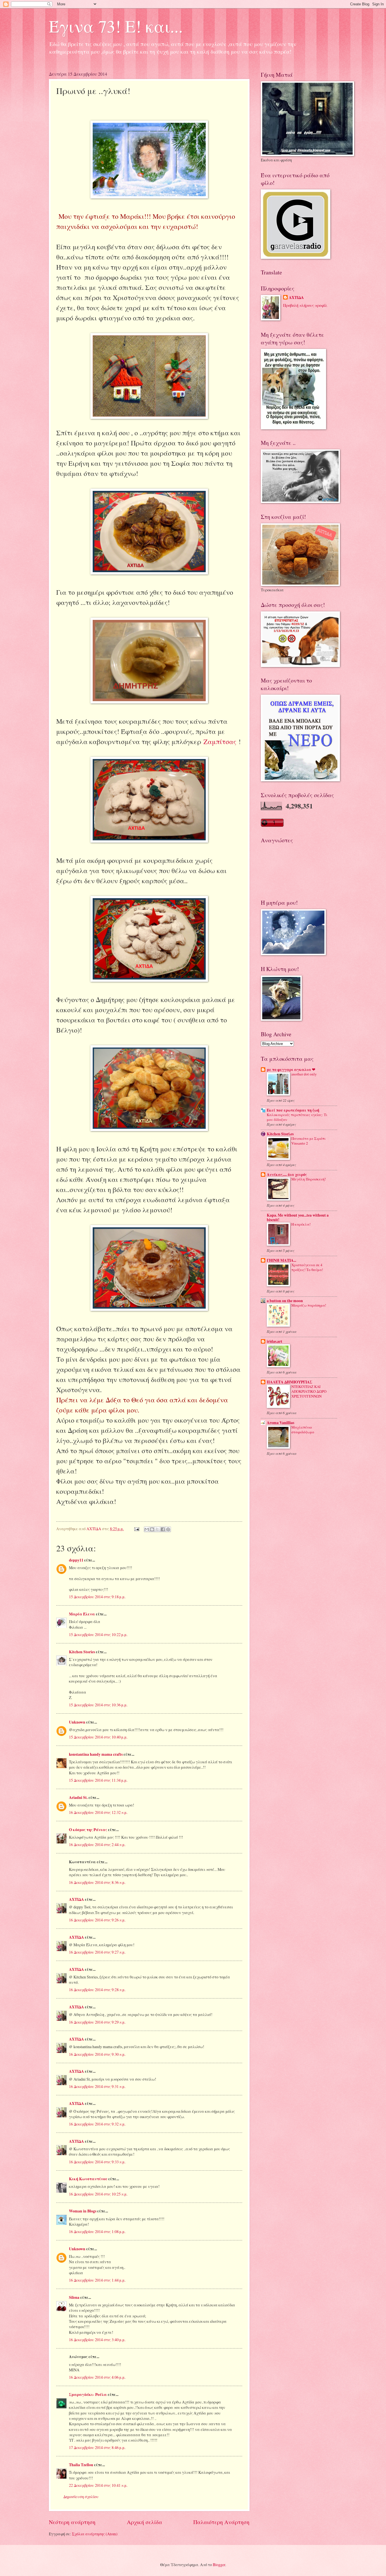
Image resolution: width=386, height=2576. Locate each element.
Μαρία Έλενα (82, 1614)
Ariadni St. (78, 1797)
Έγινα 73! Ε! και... (116, 26)
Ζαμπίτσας (220, 742)
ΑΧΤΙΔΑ (76, 1899)
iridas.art (275, 1341)
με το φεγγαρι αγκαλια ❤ (291, 1070)
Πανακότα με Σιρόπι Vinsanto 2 (308, 1141)
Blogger (219, 2565)
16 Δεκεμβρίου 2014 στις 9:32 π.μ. (97, 2124)
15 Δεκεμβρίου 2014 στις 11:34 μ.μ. (98, 1780)
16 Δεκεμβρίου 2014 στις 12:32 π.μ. (98, 1812)
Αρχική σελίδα (145, 2522)
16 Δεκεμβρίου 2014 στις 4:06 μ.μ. (97, 2377)
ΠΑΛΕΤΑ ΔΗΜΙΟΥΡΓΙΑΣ (289, 1382)
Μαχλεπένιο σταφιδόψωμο (303, 1430)
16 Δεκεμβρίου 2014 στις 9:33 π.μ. (97, 2162)
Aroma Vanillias (280, 1423)
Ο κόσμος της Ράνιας (88, 1830)
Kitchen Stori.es (280, 1134)
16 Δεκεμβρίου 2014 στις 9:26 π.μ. (97, 1920)
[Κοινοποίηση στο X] (157, 1529)
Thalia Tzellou (81, 2465)
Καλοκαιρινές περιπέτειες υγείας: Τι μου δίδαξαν (297, 1117)
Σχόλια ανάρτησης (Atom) (95, 2534)
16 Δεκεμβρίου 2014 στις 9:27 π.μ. (97, 1952)
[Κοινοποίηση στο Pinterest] (168, 1529)
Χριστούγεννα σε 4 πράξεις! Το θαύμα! (307, 1267)
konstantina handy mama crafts (96, 1754)
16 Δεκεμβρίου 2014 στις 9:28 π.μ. (97, 1990)
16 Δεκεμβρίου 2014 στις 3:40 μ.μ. (97, 2340)
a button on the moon (285, 1301)
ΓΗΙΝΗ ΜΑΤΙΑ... (281, 1260)
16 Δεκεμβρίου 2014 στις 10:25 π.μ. (98, 2194)
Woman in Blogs (83, 2211)
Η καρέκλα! (301, 1224)
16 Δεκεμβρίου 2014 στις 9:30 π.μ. (97, 2054)
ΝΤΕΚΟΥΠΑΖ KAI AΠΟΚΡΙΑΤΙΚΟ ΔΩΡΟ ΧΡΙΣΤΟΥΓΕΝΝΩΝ (309, 1391)
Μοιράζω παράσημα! (309, 1305)
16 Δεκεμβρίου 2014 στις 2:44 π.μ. (97, 1844)
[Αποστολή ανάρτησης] (136, 1529)
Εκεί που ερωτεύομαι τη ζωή (293, 1110)
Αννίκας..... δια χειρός (287, 1175)
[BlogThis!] (152, 1529)
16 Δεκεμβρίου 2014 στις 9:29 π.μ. (97, 2022)
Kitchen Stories (82, 1652)
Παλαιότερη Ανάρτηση (221, 2522)
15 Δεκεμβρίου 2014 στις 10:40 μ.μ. (98, 1737)
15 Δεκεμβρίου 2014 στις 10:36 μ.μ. (98, 1705)
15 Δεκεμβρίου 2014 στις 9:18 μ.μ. (97, 1597)
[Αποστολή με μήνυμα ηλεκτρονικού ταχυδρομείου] (147, 1529)
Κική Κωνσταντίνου (88, 2179)
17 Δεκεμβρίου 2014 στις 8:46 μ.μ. (97, 2447)
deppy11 (76, 1560)
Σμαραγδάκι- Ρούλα (88, 2395)
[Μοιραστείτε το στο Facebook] (163, 1529)
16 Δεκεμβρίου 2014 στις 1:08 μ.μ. (97, 2231)
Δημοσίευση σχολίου (81, 2497)
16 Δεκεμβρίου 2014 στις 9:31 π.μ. (97, 2086)
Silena (74, 2297)
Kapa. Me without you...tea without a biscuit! (298, 1217)
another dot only (304, 1074)
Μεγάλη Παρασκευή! (309, 1179)
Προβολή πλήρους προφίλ (305, 305)
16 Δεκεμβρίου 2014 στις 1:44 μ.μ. (97, 2280)
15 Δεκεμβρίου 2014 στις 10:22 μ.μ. (98, 1634)
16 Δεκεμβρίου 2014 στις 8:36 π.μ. (97, 1882)
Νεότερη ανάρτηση (72, 2522)
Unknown (77, 1722)
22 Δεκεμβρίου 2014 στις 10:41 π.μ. (98, 2485)
